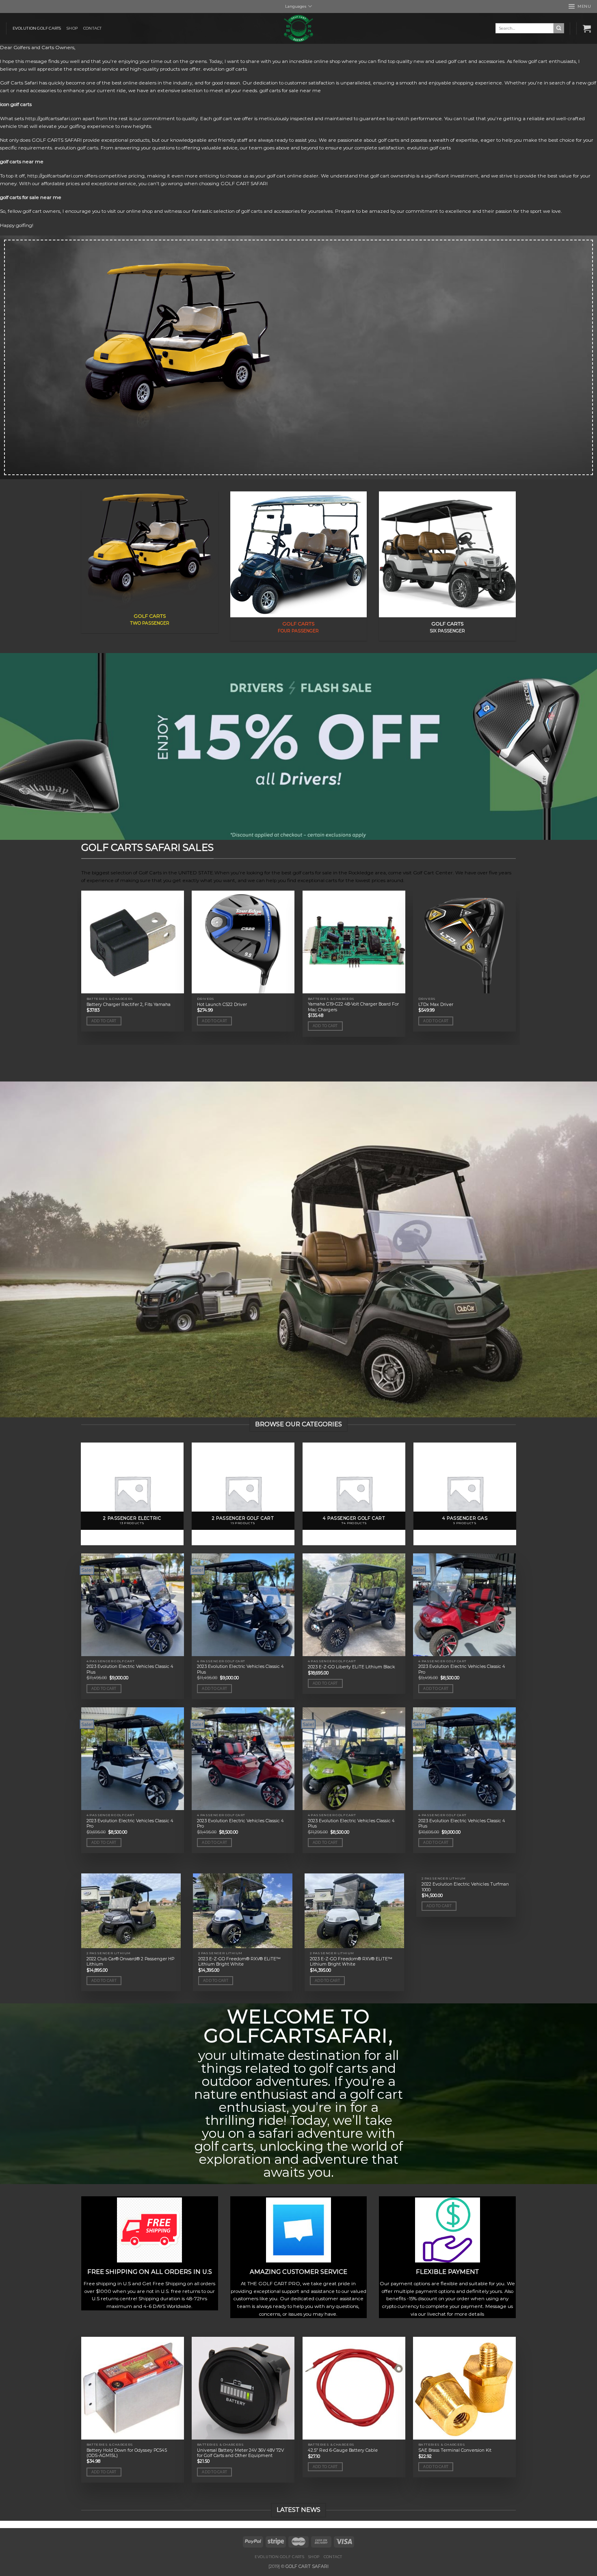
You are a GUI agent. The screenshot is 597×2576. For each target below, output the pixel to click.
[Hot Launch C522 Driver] (243, 942)
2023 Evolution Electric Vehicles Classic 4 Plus (130, 1669)
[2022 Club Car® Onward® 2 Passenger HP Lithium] (131, 1911)
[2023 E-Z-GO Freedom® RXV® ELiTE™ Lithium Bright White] (243, 1911)
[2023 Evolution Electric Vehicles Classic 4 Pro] (464, 1605)
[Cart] (587, 28)
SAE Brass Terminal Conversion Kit (455, 2450)
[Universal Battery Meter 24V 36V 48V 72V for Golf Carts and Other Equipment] (243, 2388)
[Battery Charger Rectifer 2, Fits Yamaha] (133, 942)
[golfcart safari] (298, 28)
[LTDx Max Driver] (464, 942)
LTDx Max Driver (436, 1005)
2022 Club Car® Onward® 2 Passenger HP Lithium (130, 1962)
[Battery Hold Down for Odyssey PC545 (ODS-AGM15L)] (133, 2388)
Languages (296, 6)
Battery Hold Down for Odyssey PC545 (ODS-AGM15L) (127, 2453)
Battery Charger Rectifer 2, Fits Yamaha (129, 1005)
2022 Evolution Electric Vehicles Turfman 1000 (465, 1887)
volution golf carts (227, 69)
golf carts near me (22, 162)
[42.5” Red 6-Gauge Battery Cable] (354, 2388)
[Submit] (559, 28)
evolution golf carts (37, 28)
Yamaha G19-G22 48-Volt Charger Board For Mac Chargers (353, 1007)
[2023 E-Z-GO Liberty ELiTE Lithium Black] (354, 1605)
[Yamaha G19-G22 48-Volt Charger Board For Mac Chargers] (354, 942)
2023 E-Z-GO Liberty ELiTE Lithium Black (351, 1667)
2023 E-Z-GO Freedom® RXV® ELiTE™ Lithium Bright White (239, 1962)
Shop (72, 28)
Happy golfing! (17, 225)
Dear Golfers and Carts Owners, (38, 48)
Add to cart (104, 1021)
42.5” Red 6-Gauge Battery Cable (343, 2450)
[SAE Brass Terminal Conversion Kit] (464, 2388)
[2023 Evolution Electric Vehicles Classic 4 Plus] (133, 1605)
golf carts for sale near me (31, 197)
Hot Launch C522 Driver (222, 1005)
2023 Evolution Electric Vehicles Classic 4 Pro (462, 1669)
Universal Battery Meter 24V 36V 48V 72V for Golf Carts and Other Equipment (240, 2453)
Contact (92, 28)
